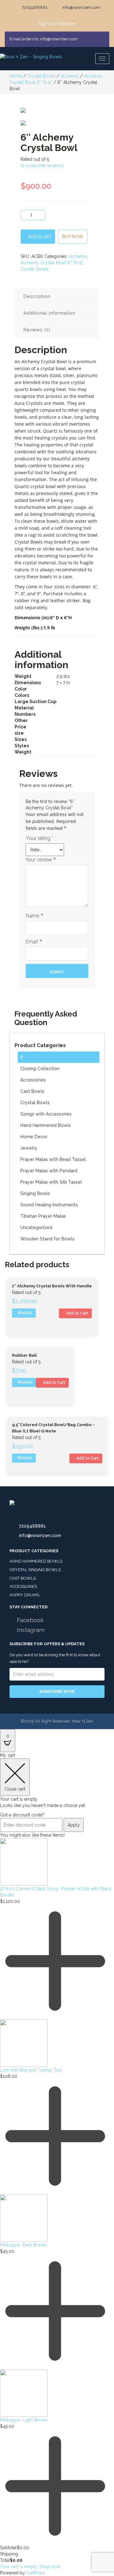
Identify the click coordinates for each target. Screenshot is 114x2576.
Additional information (49, 313)
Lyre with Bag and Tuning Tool (31, 2070)
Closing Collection (40, 1069)
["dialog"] (57, 2164)
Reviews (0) (37, 330)
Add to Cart (77, 1313)
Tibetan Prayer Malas (43, 1216)
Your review (41, 860)
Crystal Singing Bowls (35, 1570)
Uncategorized (36, 1227)
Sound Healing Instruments (49, 1205)
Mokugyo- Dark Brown (23, 2245)
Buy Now (73, 236)
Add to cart (40, 236)
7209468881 (32, 1526)
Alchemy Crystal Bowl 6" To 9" (52, 263)
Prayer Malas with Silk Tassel (51, 1182)
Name (35, 916)
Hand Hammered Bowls (46, 1125)
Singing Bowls (35, 1193)
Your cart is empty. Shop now (30, 2567)
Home (16, 76)
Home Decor (34, 1137)
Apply (74, 1825)
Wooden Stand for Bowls (47, 1239)
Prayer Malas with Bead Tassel (53, 1159)
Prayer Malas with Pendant (49, 1171)
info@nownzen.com (40, 1536)
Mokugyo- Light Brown (24, 2420)
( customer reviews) (42, 166)
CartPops (36, 2573)
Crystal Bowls (41, 76)
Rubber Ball (24, 1355)
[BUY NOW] (73, 231)
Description (37, 296)
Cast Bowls (32, 1091)
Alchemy (70, 76)
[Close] (102, 39)
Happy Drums (24, 1595)
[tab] (57, 296)
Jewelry (29, 1148)
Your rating (39, 838)
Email (34, 941)
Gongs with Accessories (46, 1114)
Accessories (33, 1080)
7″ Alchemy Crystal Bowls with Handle (52, 1286)
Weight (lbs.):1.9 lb (35, 628)
